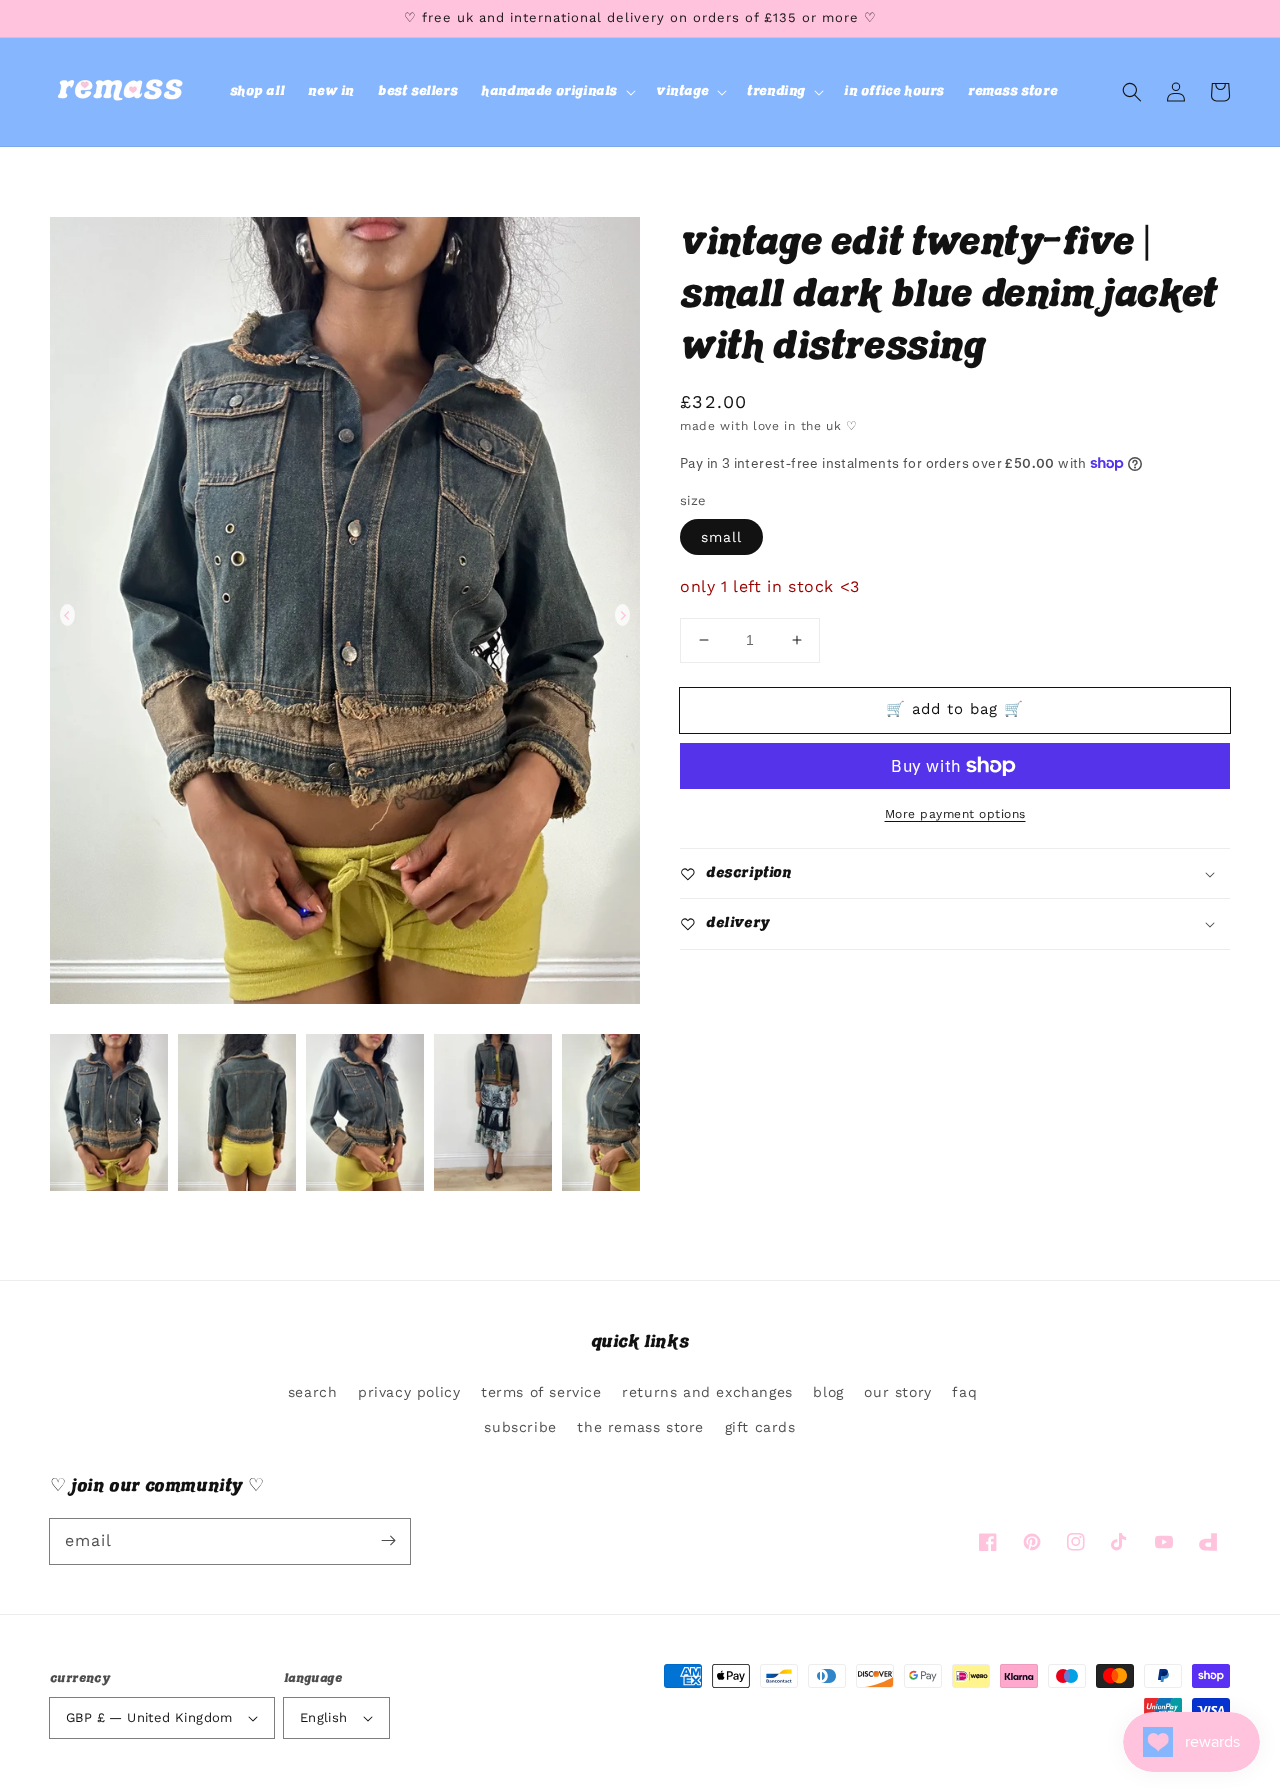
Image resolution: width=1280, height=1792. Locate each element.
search (313, 1392)
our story (897, 1392)
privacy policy (409, 1392)
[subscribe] (388, 1541)
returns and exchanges (707, 1392)
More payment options (955, 814)
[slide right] (622, 615)
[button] (556, 92)
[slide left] (67, 615)
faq (964, 1392)
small (721, 537)
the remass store (640, 1427)
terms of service (541, 1392)
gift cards (760, 1427)
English (324, 1717)
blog (828, 1392)
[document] (345, 615)
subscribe (520, 1427)
